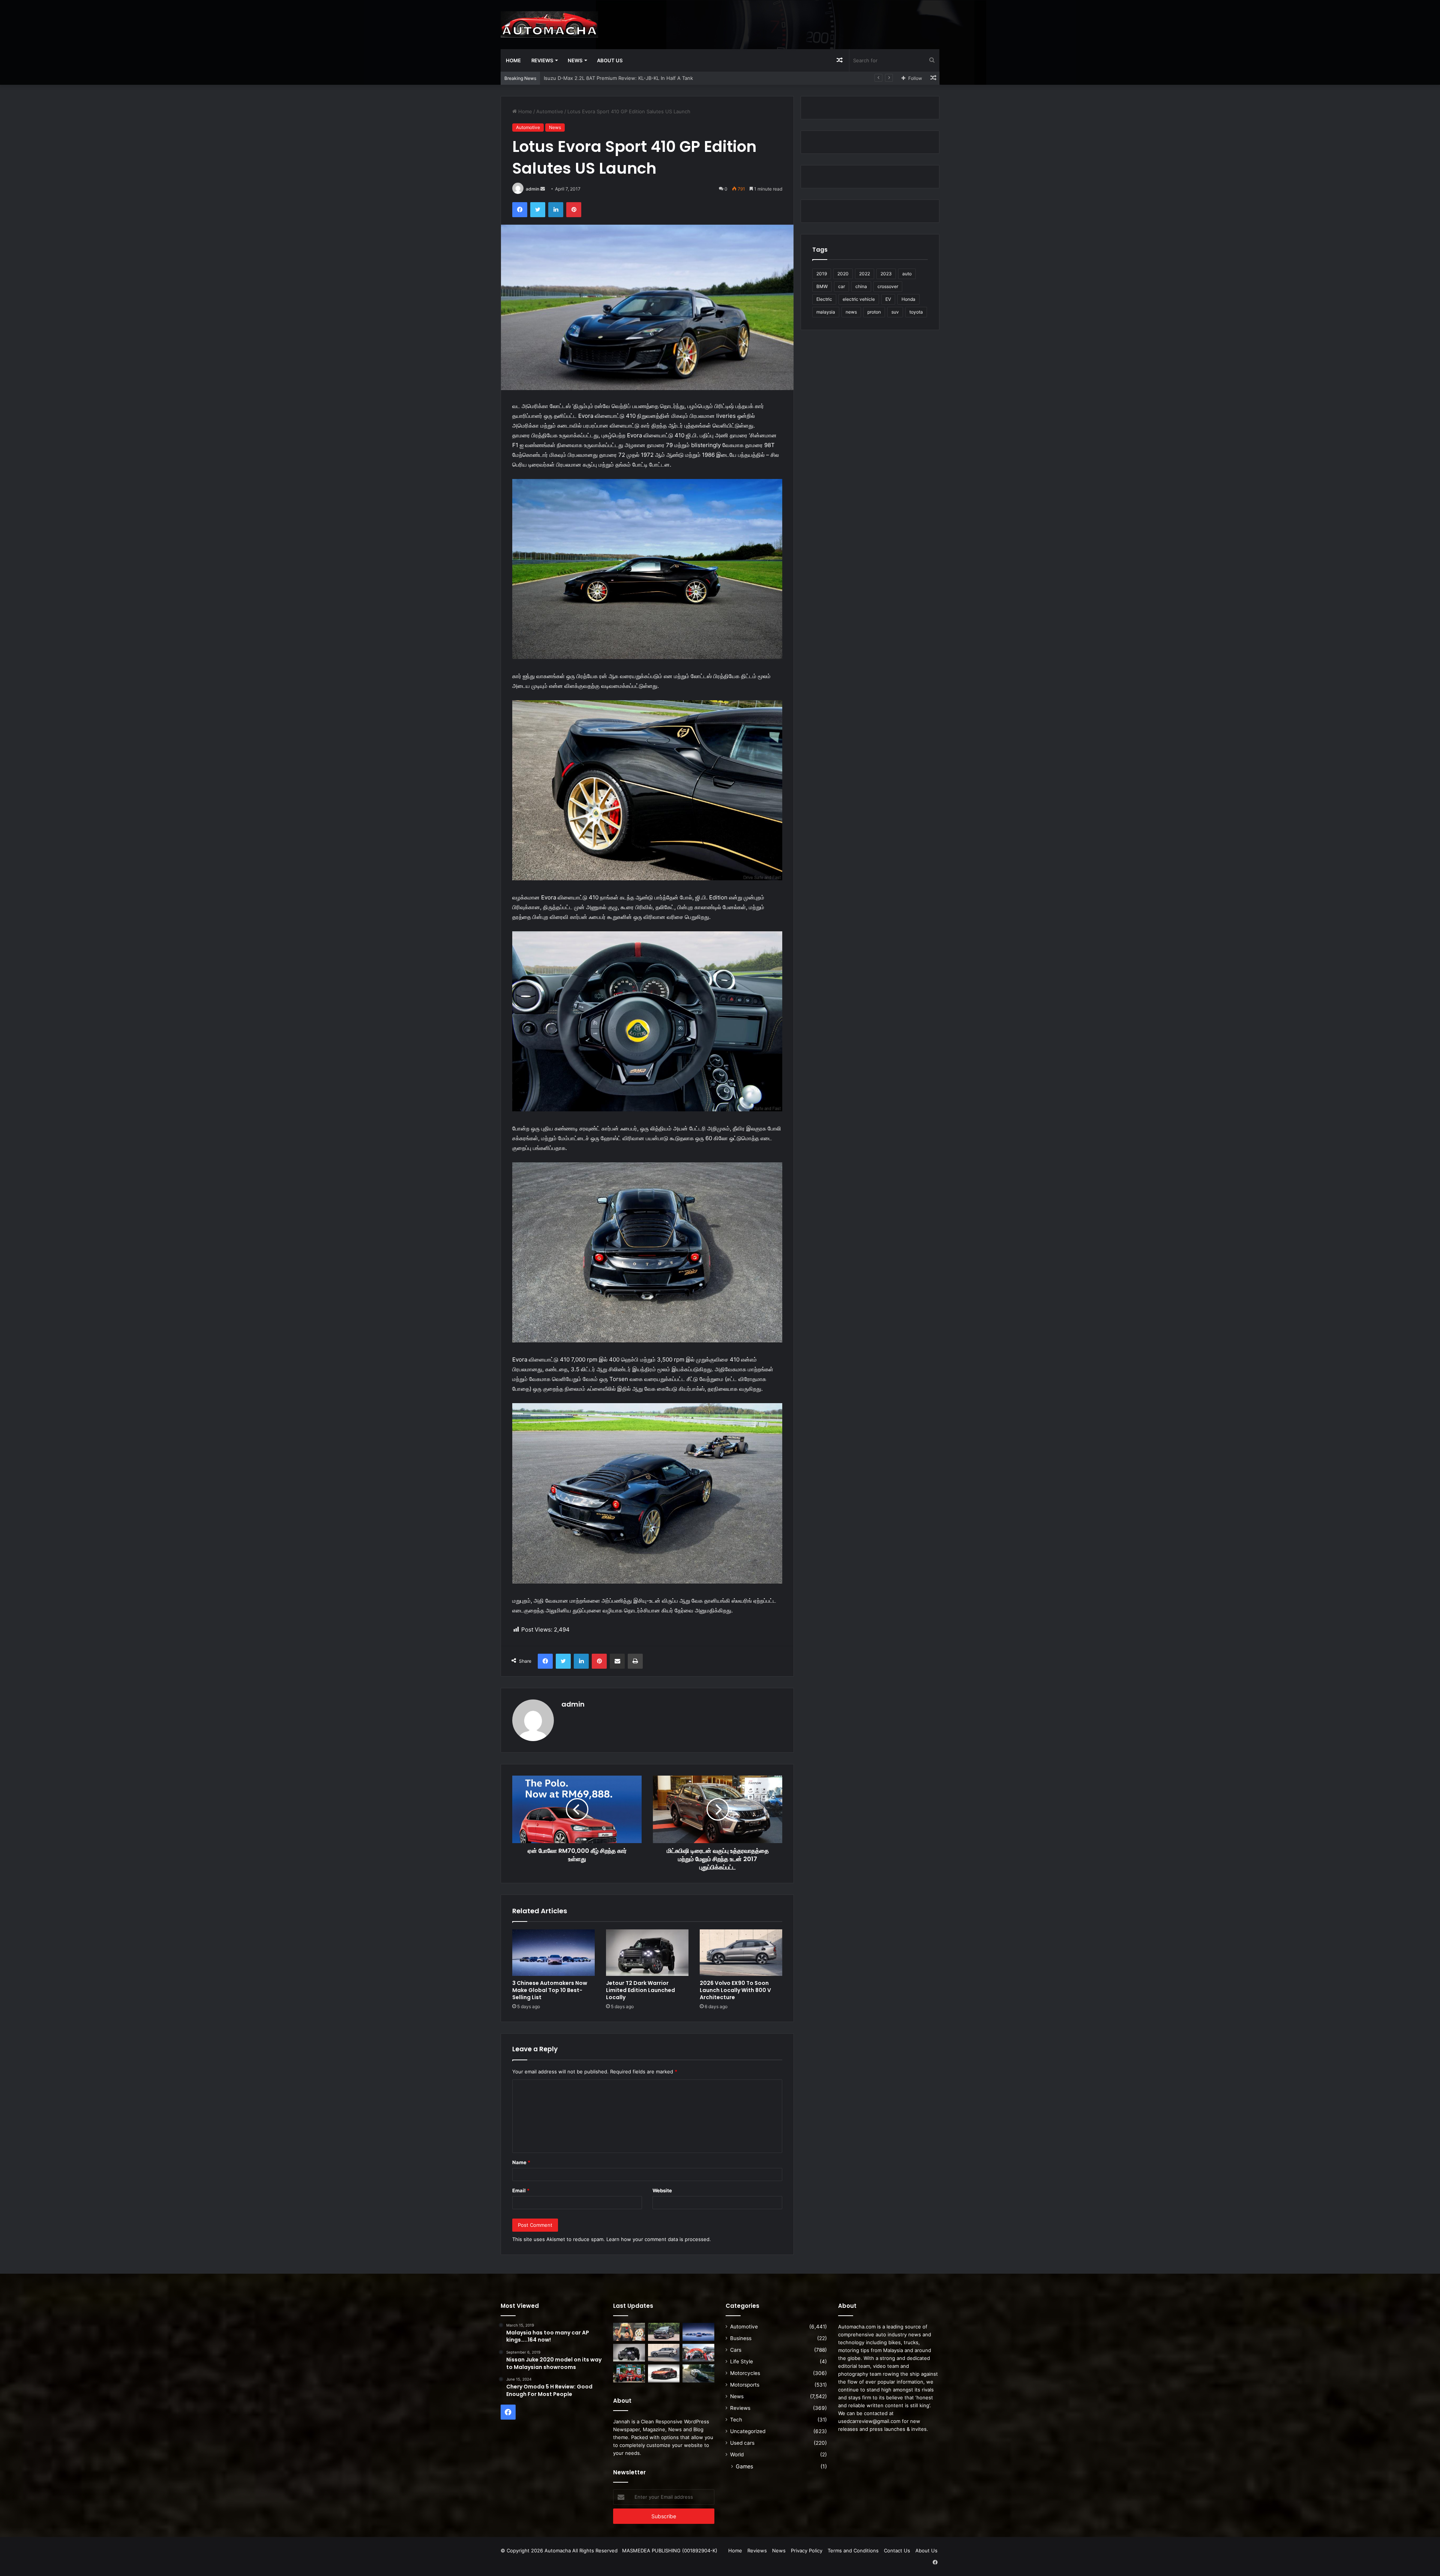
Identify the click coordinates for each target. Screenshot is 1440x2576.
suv (895, 312)
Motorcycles (745, 2373)
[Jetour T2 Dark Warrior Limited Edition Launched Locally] (647, 1953)
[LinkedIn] (556, 210)
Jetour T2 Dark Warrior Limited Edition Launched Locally (640, 1990)
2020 (843, 274)
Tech (736, 2420)
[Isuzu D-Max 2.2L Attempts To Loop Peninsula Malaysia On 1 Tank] (698, 2353)
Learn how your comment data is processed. (659, 2239)
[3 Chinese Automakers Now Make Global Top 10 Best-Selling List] (553, 1953)
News (575, 60)
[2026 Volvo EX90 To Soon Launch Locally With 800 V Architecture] (741, 1953)
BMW (822, 286)
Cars (736, 2350)
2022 (865, 274)
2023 (886, 274)
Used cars (742, 2443)
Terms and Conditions (853, 2550)
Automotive (550, 111)
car (841, 286)
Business (741, 2338)
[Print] (635, 1661)
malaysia (826, 312)
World (737, 2454)
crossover (888, 286)
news (851, 312)
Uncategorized (748, 2431)
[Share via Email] (617, 1661)
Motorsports (745, 2385)
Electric (824, 299)
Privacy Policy (807, 2550)
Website (662, 2190)
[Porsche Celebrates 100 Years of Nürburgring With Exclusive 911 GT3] (698, 2373)
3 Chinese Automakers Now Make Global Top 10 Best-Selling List (550, 1990)
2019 (822, 274)
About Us (610, 60)
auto (907, 274)
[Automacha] (549, 24)
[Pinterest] (574, 210)
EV (888, 299)
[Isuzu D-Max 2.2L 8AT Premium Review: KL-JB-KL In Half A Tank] (664, 2332)
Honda (908, 299)
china (861, 286)
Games (744, 2466)
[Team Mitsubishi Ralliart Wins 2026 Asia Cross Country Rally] (629, 2373)
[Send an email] (543, 189)
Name (521, 2162)
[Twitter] (538, 210)
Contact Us (897, 2550)
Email (521, 2190)
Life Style (742, 2361)
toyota (916, 312)
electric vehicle (859, 299)
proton (874, 312)
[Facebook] (520, 210)
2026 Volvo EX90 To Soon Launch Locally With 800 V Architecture (735, 1990)
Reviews (542, 60)
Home (513, 60)
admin (532, 189)
